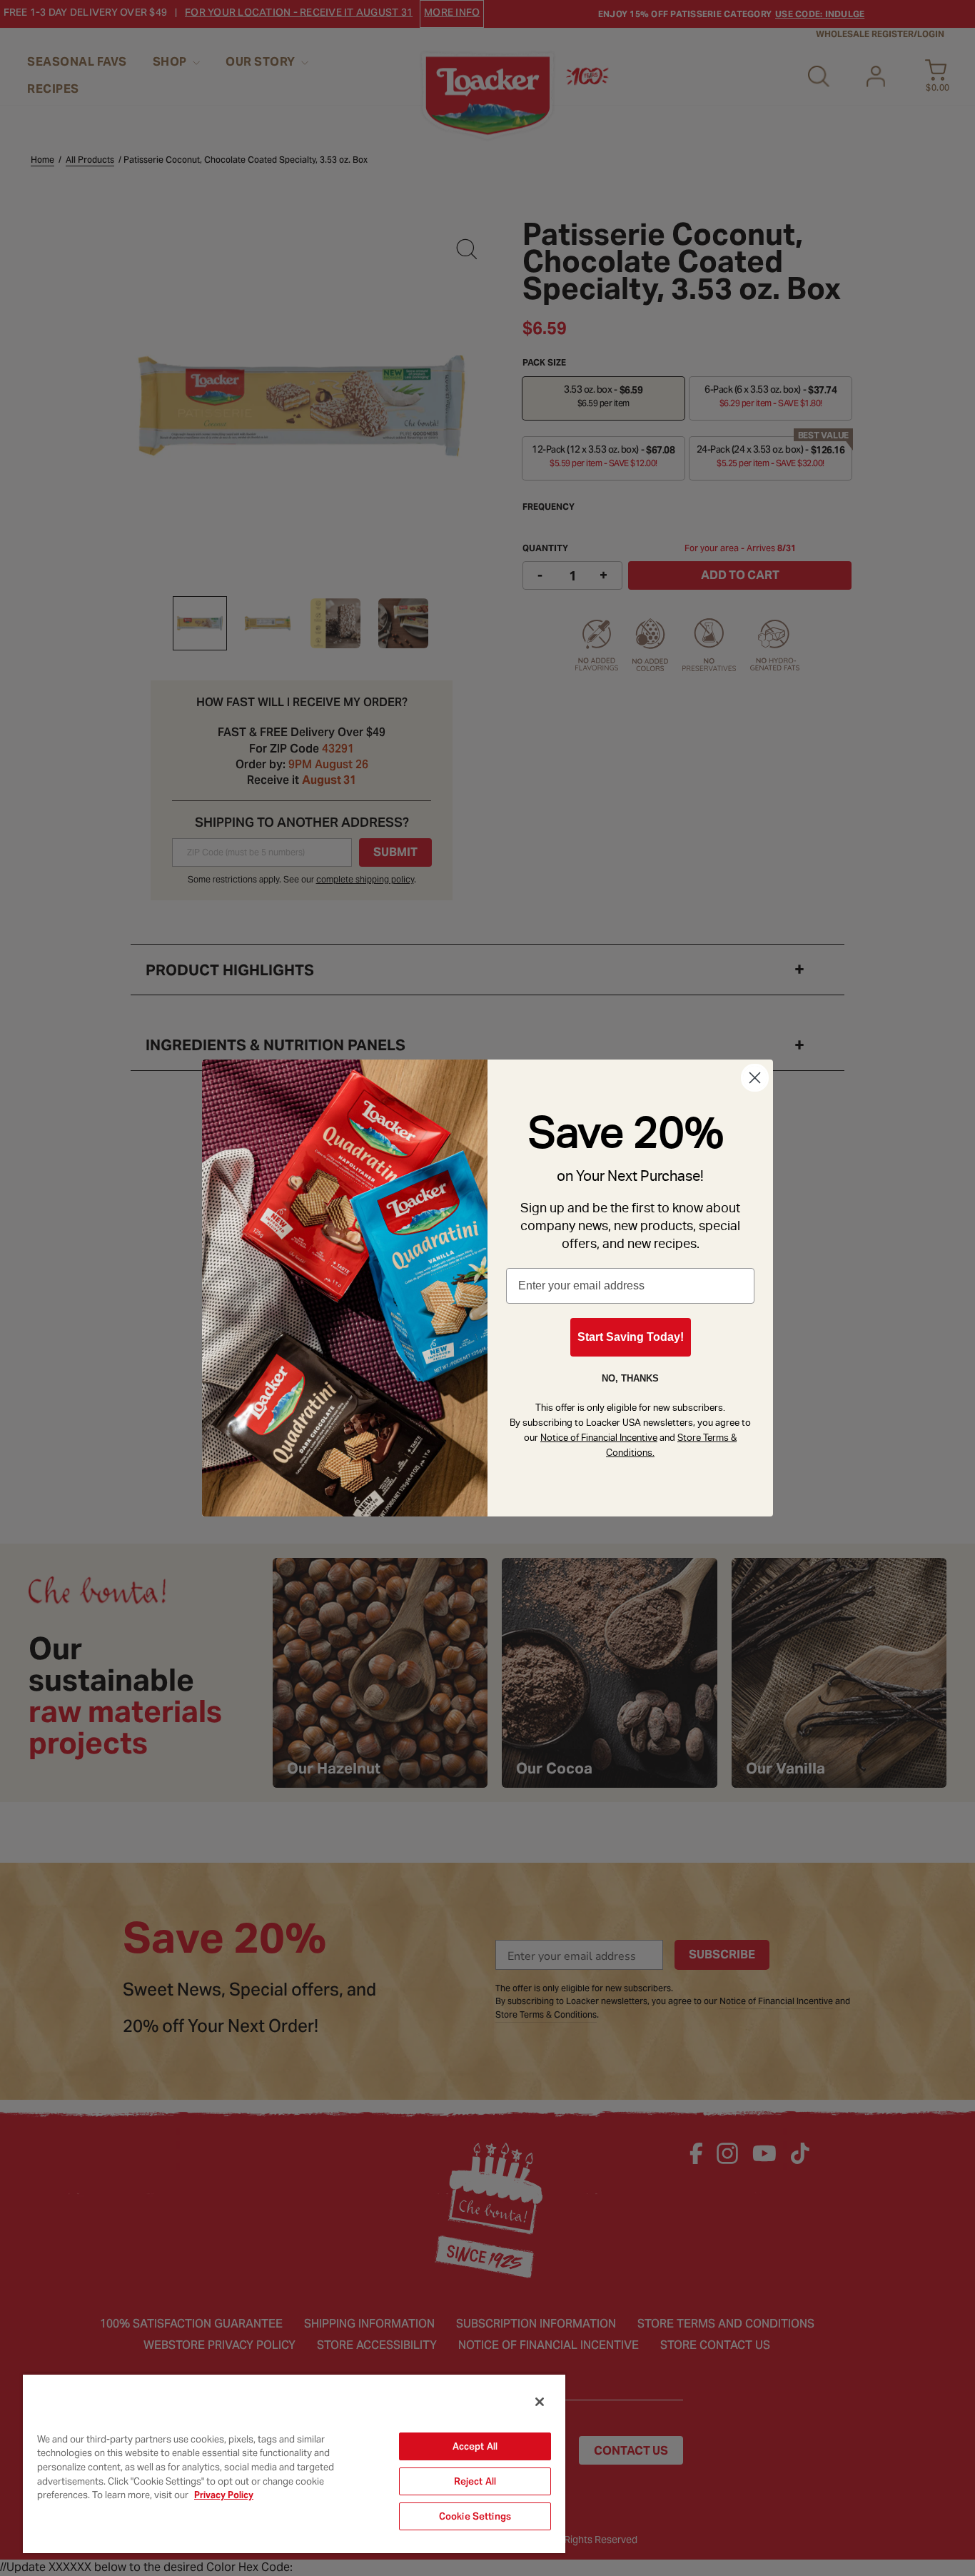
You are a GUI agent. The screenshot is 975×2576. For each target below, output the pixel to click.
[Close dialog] (755, 1078)
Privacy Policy (224, 2495)
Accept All (475, 2446)
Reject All (475, 2481)
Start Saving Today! (631, 1337)
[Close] (540, 2402)
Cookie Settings (475, 2516)
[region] (294, 2463)
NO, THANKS (630, 1378)
